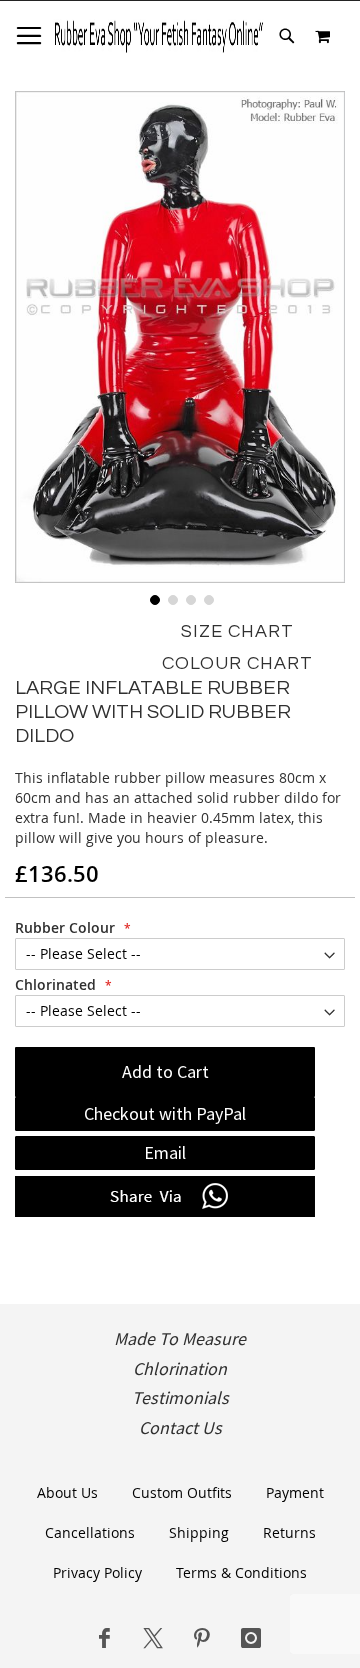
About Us (67, 1492)
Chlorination (180, 1369)
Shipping (199, 1532)
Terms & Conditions (241, 1572)
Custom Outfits (182, 1492)
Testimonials (180, 1398)
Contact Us (180, 1428)
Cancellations (90, 1532)
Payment (295, 1492)
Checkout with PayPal (165, 1113)
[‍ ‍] (104, 1638)
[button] (153, 598)
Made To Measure (180, 1339)
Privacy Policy (97, 1572)
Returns (289, 1532)
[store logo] (158, 36)
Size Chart (237, 631)
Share (165, 1197)
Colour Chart (237, 663)
